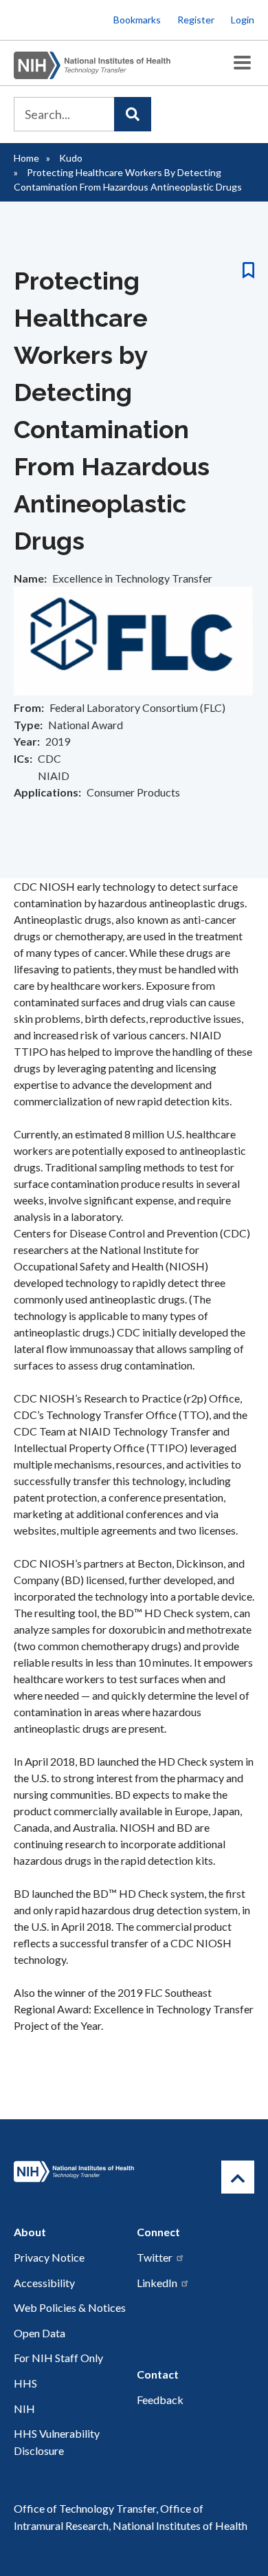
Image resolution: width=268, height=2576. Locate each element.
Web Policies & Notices (70, 2307)
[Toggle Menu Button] (242, 63)
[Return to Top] (238, 2177)
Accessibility (44, 2283)
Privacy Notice (49, 2257)
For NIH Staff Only (58, 2358)
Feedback (160, 2400)
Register (196, 20)
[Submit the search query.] (133, 114)
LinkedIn (157, 2283)
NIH (24, 2409)
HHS (25, 2383)
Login (243, 20)
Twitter (155, 2257)
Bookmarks (137, 20)
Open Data (40, 2333)
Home (26, 158)
